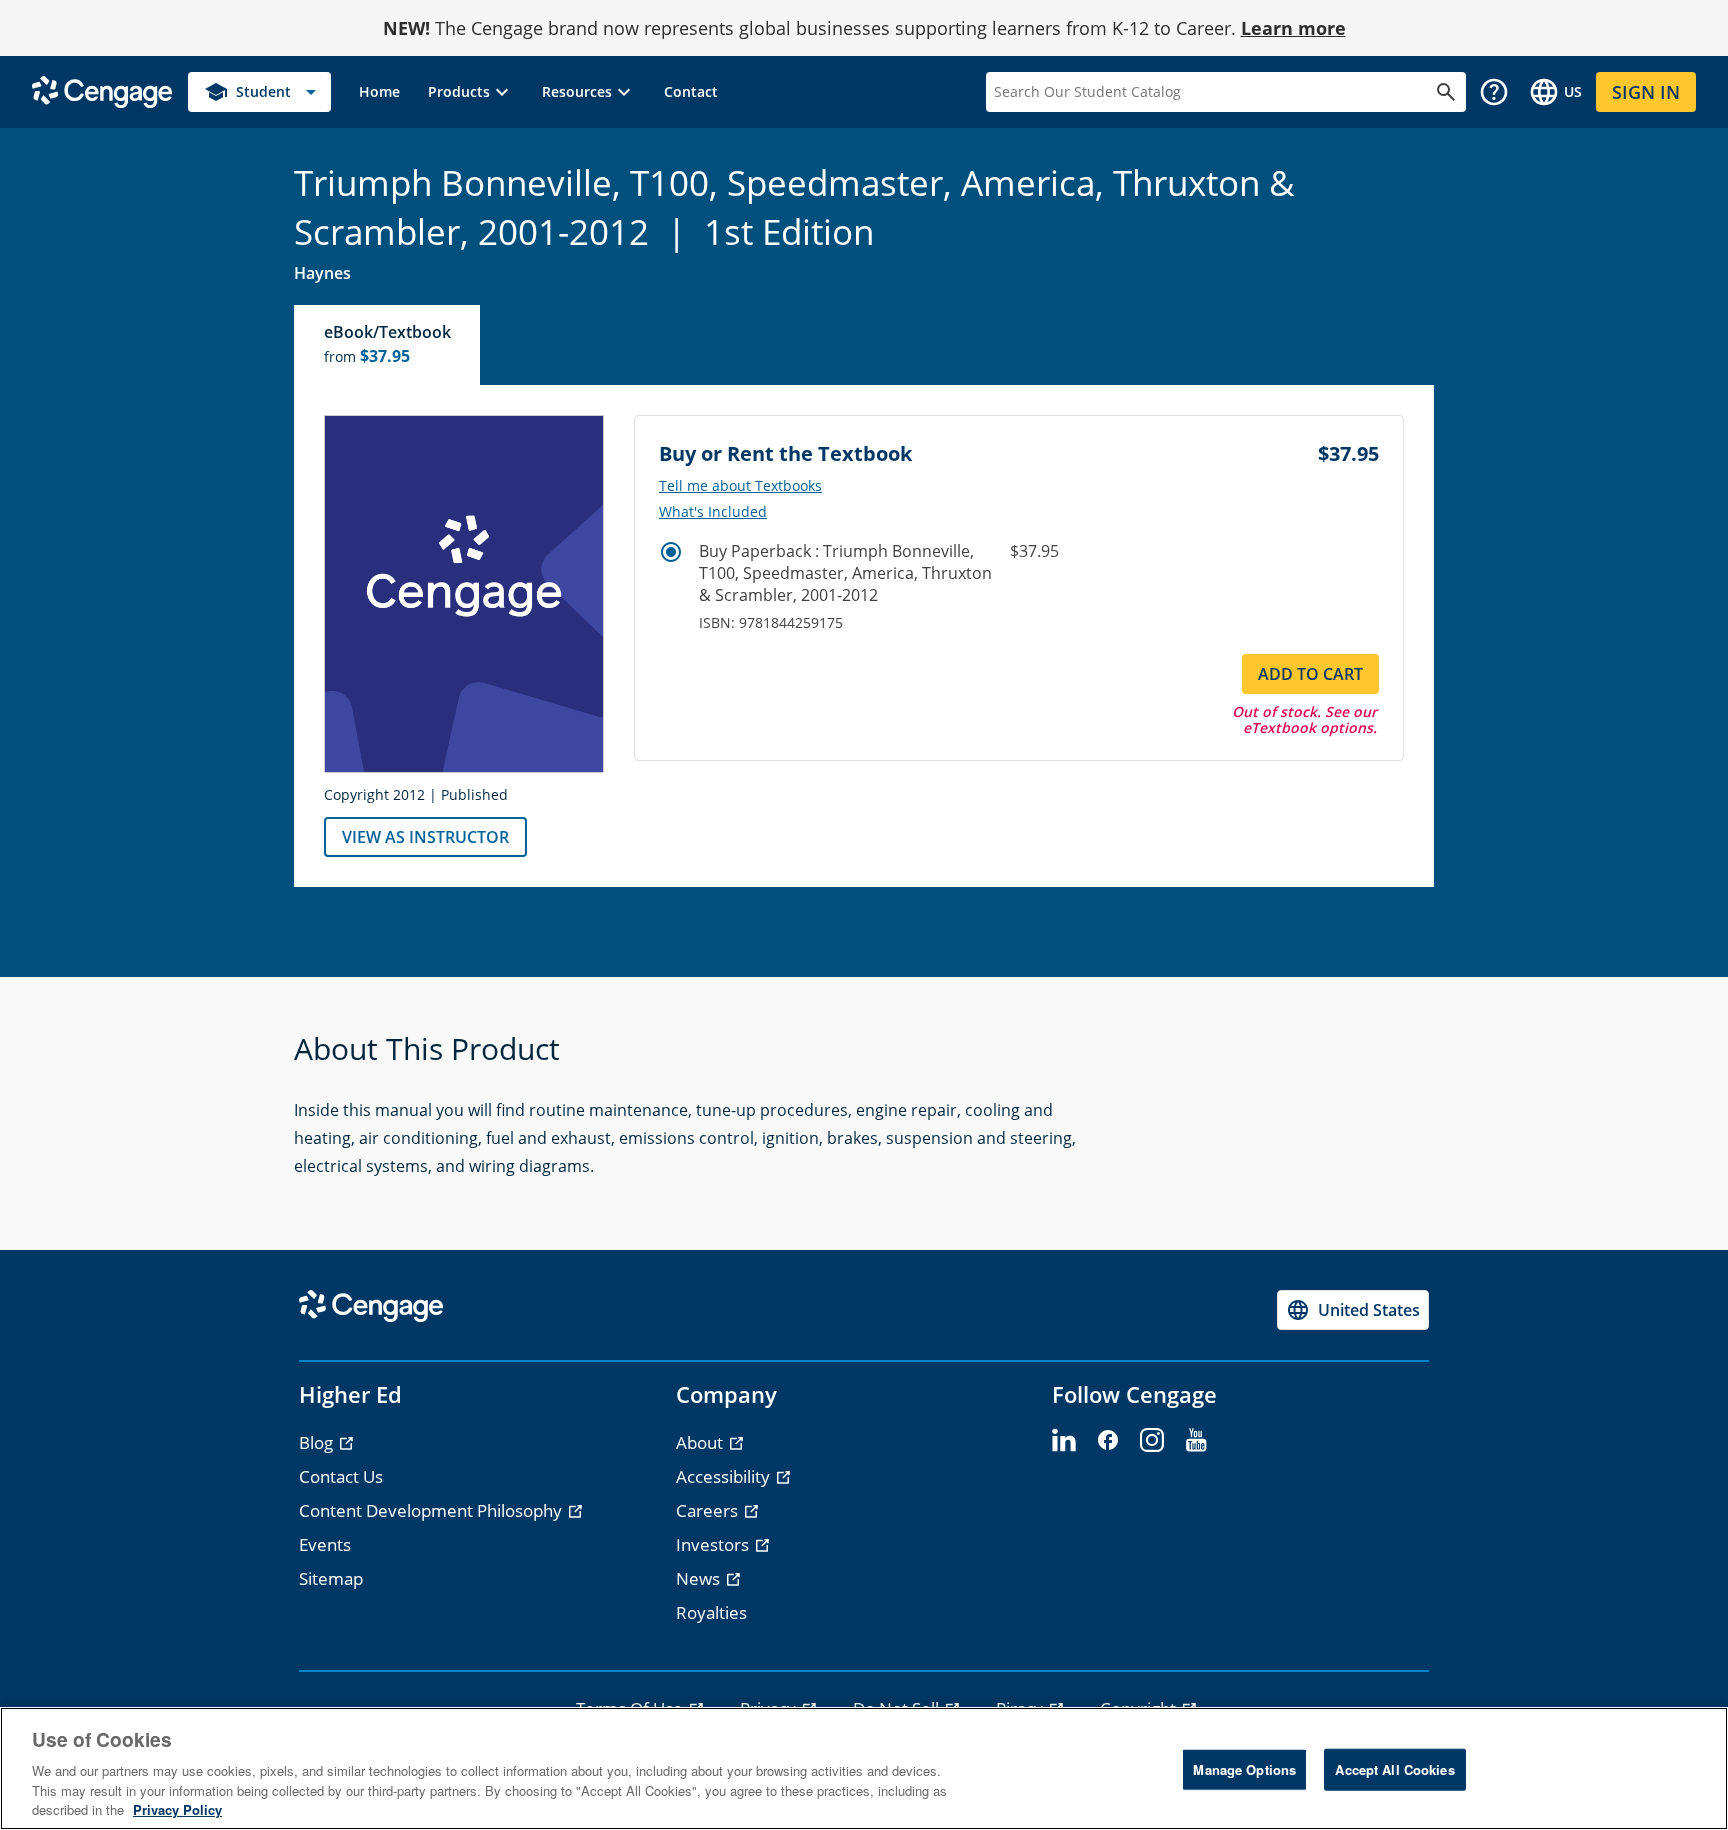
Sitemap (331, 1578)
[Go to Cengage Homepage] (102, 90)
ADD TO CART (1310, 674)
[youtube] (1196, 1441)
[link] (379, 92)
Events (325, 1544)
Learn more (1293, 28)
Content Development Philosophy (432, 1510)
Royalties (711, 1612)
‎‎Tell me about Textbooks (740, 486)
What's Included (713, 512)
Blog (318, 1442)
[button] (471, 92)
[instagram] (1152, 1441)
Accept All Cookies (1394, 1769)
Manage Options (1244, 1769)
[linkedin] (1064, 1441)
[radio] (671, 552)
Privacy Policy (177, 1809)
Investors (714, 1544)
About (701, 1442)
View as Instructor (425, 837)
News (700, 1578)
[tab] (388, 345)
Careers (709, 1510)
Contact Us (341, 1476)
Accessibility (725, 1476)
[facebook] (1108, 1441)
